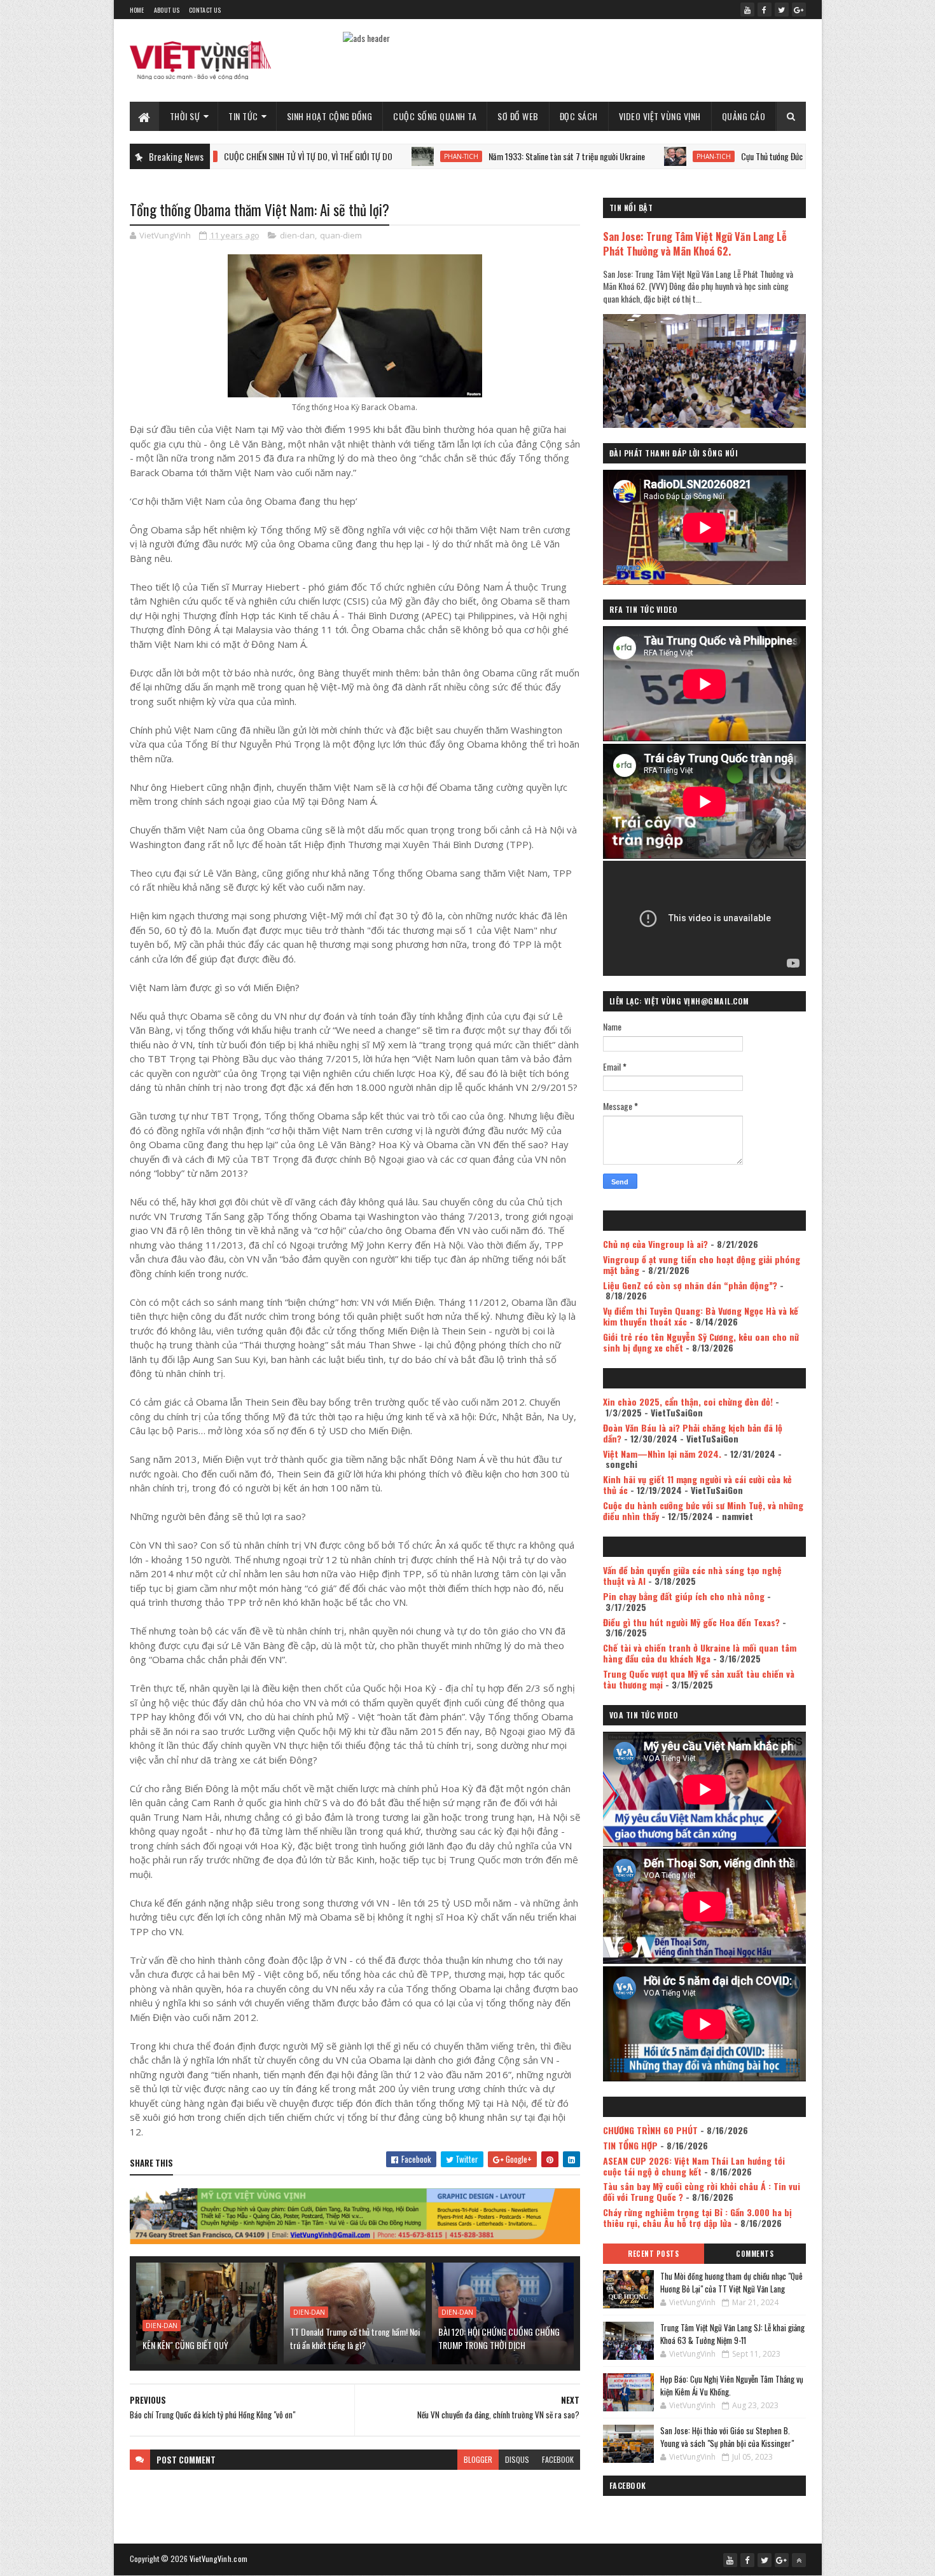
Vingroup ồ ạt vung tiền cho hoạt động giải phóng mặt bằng (702, 1264)
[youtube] (747, 10)
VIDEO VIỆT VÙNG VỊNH (660, 116)
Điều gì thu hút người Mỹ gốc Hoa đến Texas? (691, 1622)
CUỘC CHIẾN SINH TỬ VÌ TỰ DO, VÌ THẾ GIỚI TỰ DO (221, 156)
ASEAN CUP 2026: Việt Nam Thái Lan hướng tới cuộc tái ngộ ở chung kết (694, 2166)
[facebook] (765, 10)
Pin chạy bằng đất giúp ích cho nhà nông (684, 1596)
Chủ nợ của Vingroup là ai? (655, 1244)
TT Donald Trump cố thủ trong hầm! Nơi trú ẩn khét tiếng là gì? (355, 2338)
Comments (755, 2254)
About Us (167, 10)
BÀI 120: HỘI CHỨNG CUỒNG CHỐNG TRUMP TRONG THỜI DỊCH (499, 2338)
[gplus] (799, 10)
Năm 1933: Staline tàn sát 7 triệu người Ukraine (480, 156)
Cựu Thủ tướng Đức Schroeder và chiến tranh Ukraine (740, 156)
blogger (478, 2459)
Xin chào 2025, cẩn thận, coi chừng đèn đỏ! (688, 1401)
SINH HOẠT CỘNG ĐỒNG (330, 116)
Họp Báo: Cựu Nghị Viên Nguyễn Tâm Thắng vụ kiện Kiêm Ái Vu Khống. (732, 2385)
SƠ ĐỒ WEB (518, 116)
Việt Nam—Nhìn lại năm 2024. (662, 1454)
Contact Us (205, 10)
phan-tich (374, 156)
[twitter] (782, 10)
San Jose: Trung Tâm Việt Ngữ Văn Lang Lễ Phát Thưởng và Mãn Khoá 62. (695, 243)
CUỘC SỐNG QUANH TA (435, 116)
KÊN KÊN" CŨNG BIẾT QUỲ (185, 2345)
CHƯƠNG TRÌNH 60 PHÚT (650, 2130)
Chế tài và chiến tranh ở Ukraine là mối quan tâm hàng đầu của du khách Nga (700, 1653)
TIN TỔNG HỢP (630, 2145)
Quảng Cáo (744, 116)
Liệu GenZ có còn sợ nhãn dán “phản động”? (690, 1285)
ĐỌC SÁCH (579, 116)
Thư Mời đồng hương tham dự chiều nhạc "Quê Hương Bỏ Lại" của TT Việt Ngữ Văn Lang (731, 2282)
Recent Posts (653, 2254)
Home (137, 10)
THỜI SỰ (185, 116)
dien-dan (297, 235)
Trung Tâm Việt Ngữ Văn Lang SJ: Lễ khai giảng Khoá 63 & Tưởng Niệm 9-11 (732, 2334)
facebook (558, 2459)
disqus (517, 2459)
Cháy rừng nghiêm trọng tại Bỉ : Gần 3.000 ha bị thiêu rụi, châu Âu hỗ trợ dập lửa (697, 2217)
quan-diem (341, 235)
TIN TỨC (243, 116)
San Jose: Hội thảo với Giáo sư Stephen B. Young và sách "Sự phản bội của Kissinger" (727, 2437)
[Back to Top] (799, 2560)
